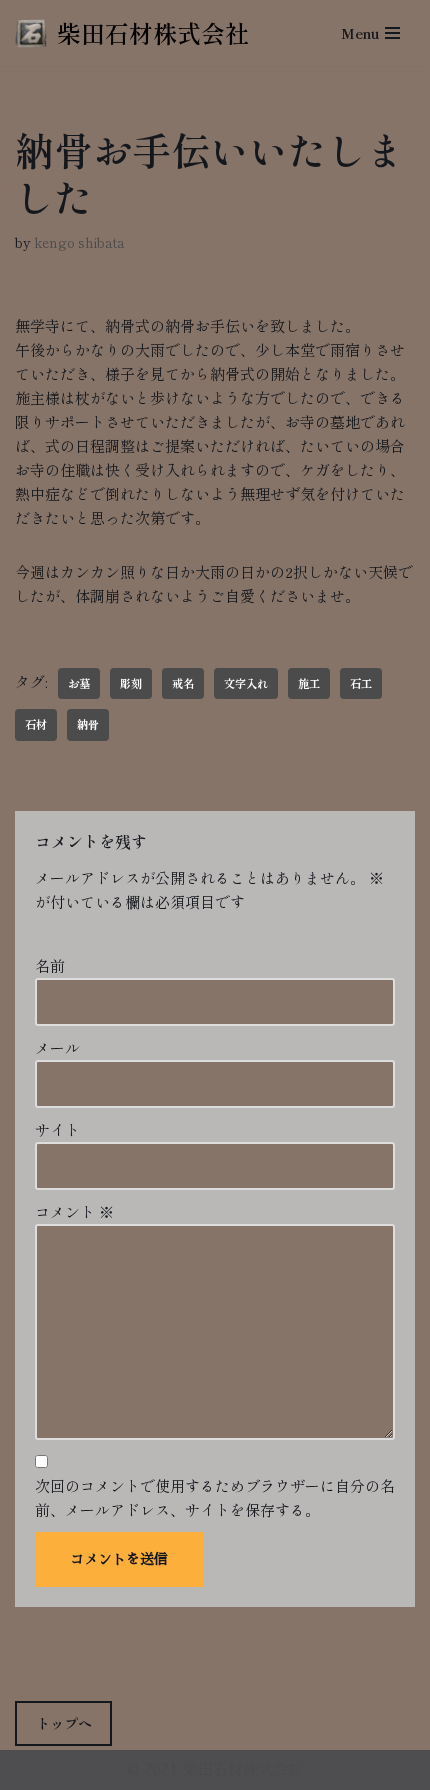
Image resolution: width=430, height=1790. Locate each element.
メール (57, 1047)
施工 (309, 683)
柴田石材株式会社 (243, 1769)
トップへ (64, 1723)
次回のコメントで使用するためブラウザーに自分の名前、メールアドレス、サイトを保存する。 (215, 1497)
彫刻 (131, 683)
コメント (74, 1211)
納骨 (88, 724)
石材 (36, 724)
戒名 (183, 683)
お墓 (79, 683)
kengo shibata (79, 242)
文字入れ (246, 683)
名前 (50, 965)
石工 (361, 683)
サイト (57, 1129)
